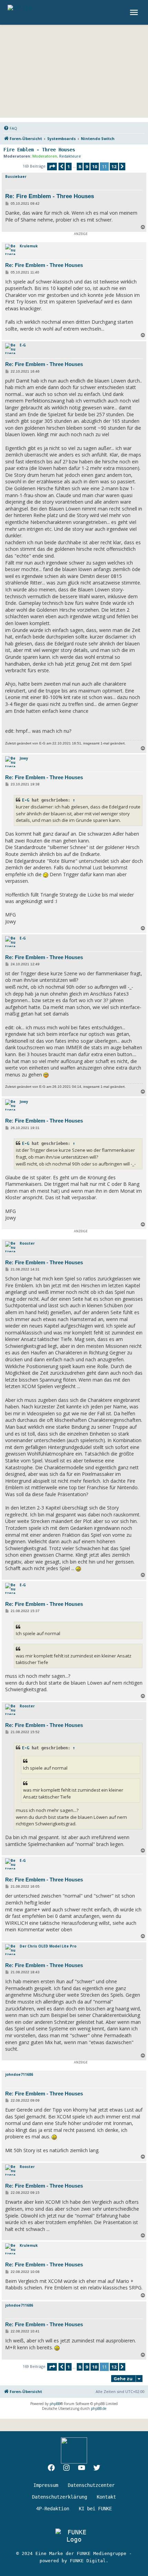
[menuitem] (10, 128)
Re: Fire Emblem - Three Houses (50, 196)
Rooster (27, 1243)
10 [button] (95, 167)
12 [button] (114, 167)
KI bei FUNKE (95, 2509)
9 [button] (87, 167)
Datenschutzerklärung (60, 2497)
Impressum (46, 2485)
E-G (23, 345)
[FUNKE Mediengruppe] (74, 2536)
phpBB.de (99, 2408)
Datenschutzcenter (91, 2485)
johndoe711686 (19, 2074)
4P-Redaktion (53, 2509)
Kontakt (106, 2497)
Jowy (24, 758)
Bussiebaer (16, 176)
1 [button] (69, 167)
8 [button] (80, 167)
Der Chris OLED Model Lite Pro (48, 1946)
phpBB (55, 2404)
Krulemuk (29, 246)
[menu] (135, 12)
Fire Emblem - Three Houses (39, 150)
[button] (52, 167)
